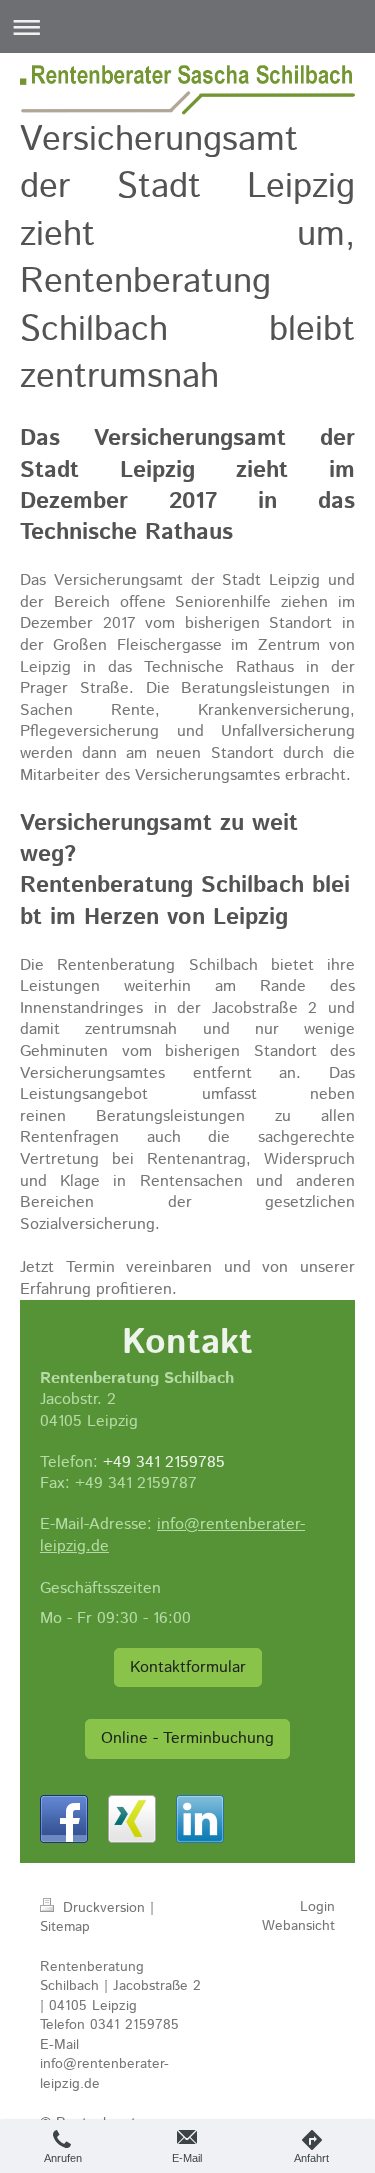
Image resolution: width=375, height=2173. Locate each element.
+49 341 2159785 (164, 1462)
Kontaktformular (188, 1667)
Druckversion (104, 1908)
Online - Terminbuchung (187, 1738)
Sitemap (65, 1927)
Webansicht (298, 1926)
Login (317, 1907)
